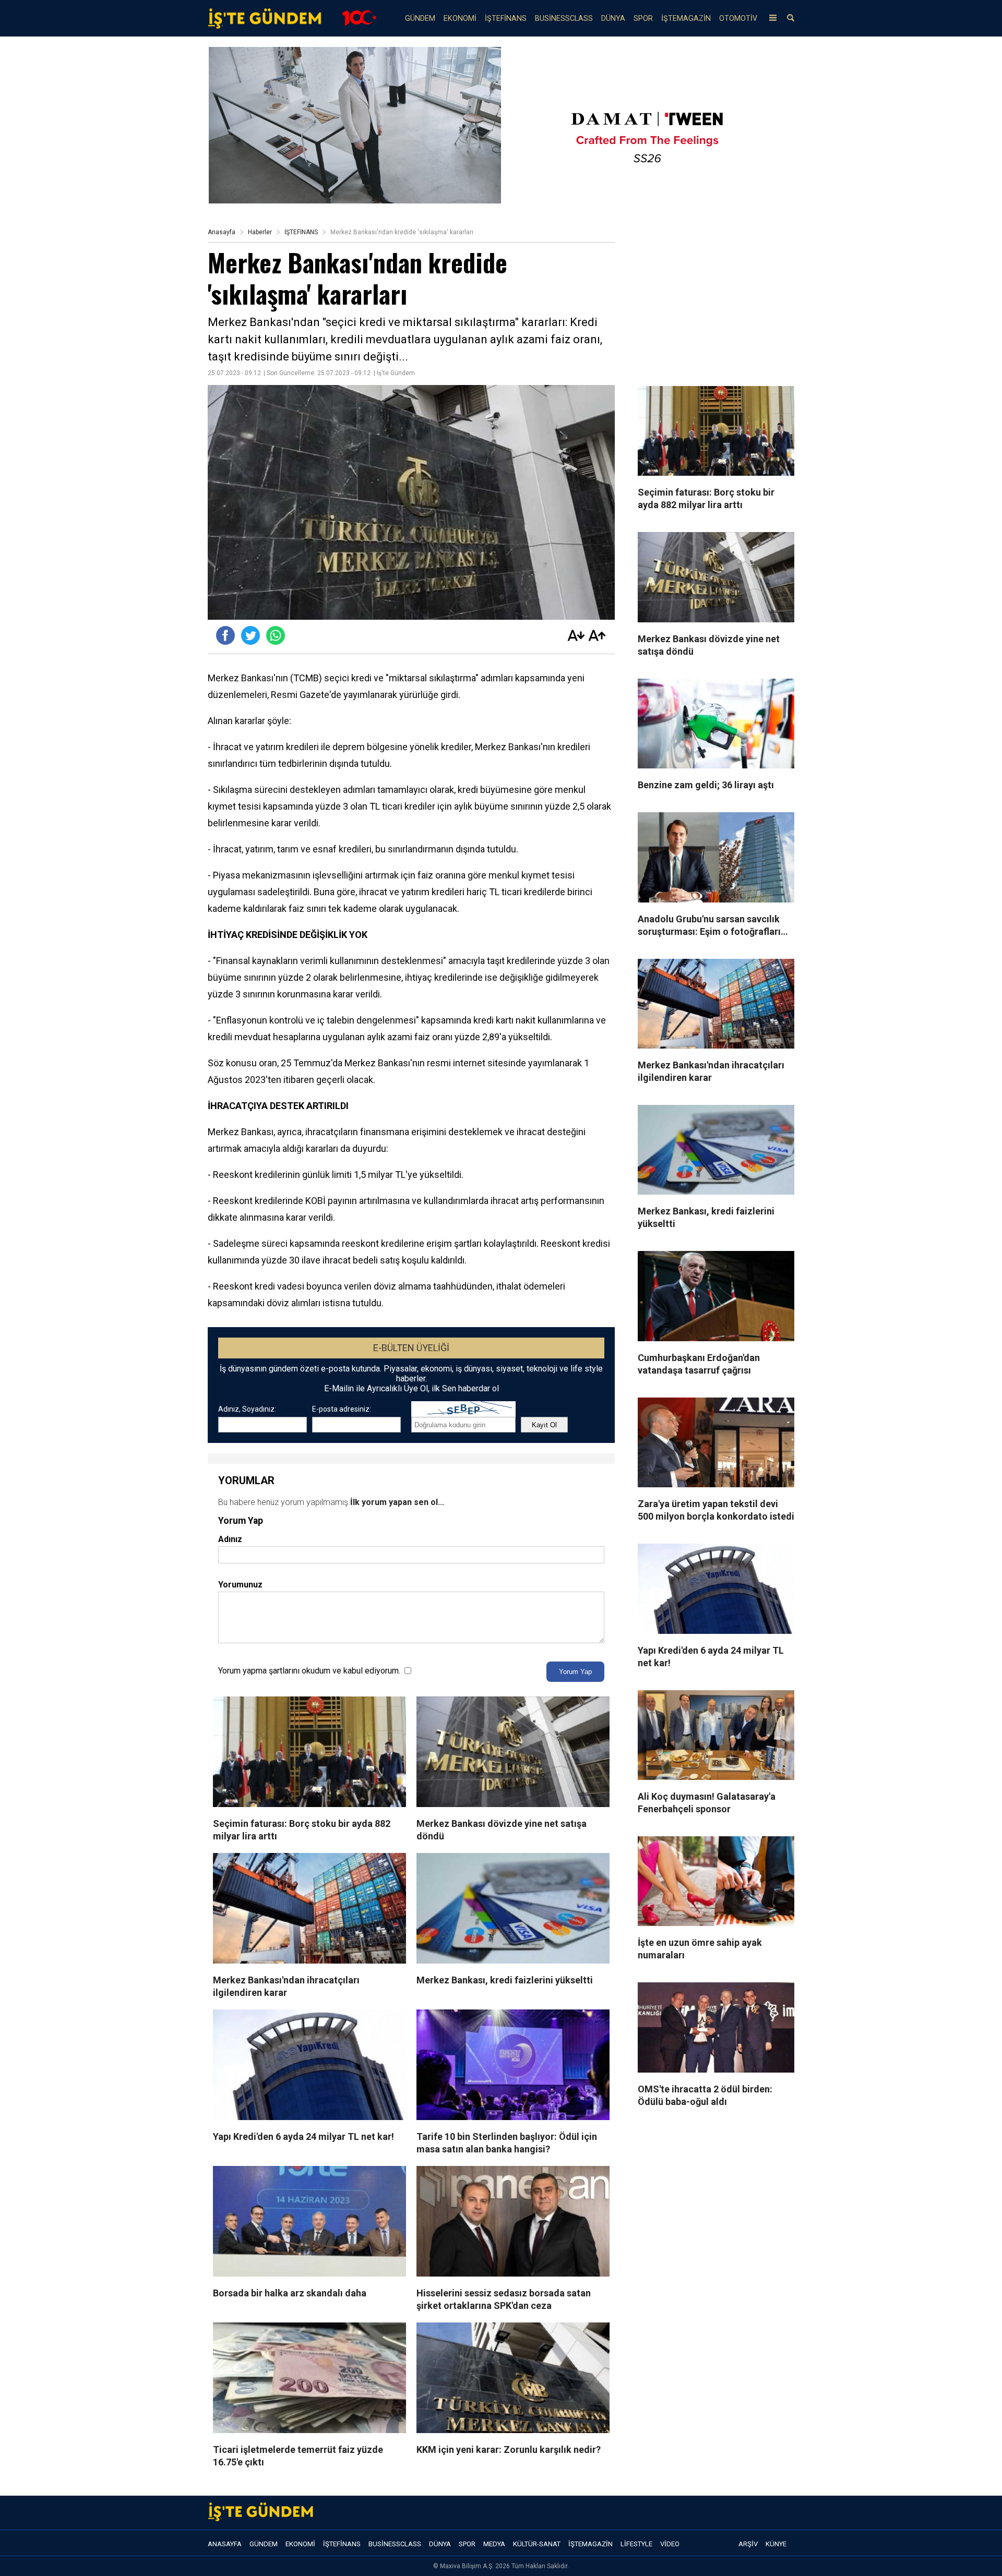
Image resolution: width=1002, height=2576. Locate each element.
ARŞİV (748, 2544)
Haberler (260, 232)
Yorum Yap (575, 1672)
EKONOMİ (460, 19)
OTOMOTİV (738, 19)
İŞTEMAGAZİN (686, 19)
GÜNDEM (420, 19)
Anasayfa (222, 232)
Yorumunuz (240, 1585)
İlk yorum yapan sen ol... (397, 1502)
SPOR (643, 19)
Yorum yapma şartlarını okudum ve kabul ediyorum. (309, 1671)
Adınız (230, 1539)
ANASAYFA (225, 2544)
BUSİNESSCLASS (564, 19)
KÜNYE (776, 2544)
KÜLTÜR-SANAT (537, 2544)
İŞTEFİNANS (506, 19)
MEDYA (494, 2544)
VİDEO (670, 2544)
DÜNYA (613, 19)
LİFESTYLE (636, 2544)
